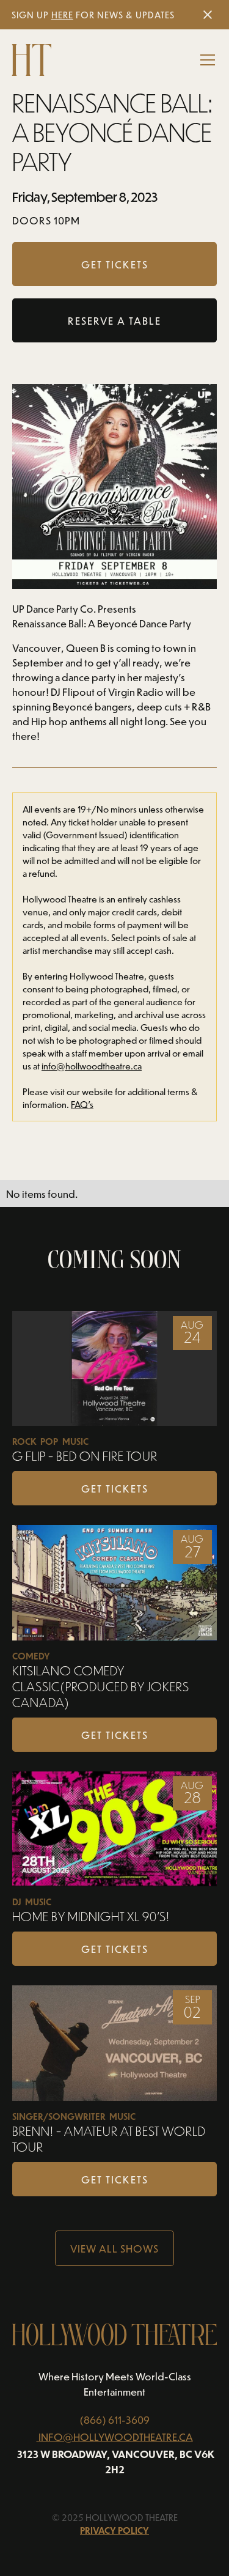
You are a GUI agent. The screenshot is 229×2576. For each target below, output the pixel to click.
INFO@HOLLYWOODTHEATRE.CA (116, 2437)
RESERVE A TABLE (114, 320)
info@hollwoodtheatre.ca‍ (92, 1066)
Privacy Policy (114, 2530)
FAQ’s (82, 1105)
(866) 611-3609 (114, 2419)
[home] (31, 60)
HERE (62, 15)
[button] (205, 60)
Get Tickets (115, 1488)
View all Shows (114, 2248)
